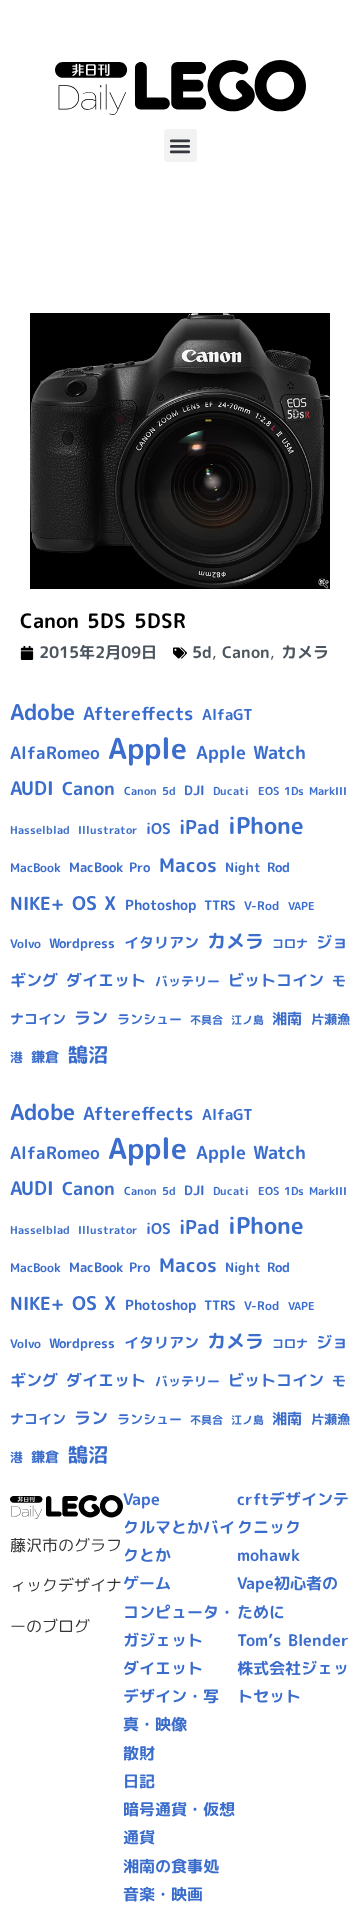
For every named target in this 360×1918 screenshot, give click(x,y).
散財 (139, 1753)
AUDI (32, 788)
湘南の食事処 (171, 1866)
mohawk (268, 1555)
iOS (158, 828)
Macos (188, 865)
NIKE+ (37, 903)
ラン (91, 1017)
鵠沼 (88, 1054)
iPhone (266, 825)
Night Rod (257, 867)
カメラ (305, 652)
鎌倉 (45, 1057)
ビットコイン (276, 980)
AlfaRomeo (55, 752)
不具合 (206, 1020)
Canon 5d (150, 791)
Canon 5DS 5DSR (103, 620)
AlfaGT (227, 714)
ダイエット (106, 980)
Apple (147, 747)
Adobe (42, 712)
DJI (194, 790)
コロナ (290, 943)
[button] (180, 145)
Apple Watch (251, 752)
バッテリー (187, 981)
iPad (199, 827)
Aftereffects (138, 713)
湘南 (287, 1018)
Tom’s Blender (293, 1640)
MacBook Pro (109, 867)
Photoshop (160, 905)
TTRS (220, 905)
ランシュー (149, 1019)
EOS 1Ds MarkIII (302, 791)
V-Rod (261, 905)
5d (202, 652)
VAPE (301, 906)
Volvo (25, 943)
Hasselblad (40, 830)
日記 (139, 1781)
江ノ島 (247, 1020)
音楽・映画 (163, 1894)
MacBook (35, 867)
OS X (94, 903)
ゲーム (147, 1583)
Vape (141, 1499)
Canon (246, 652)
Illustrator (107, 830)
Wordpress (82, 943)
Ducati (231, 791)
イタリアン (161, 942)
